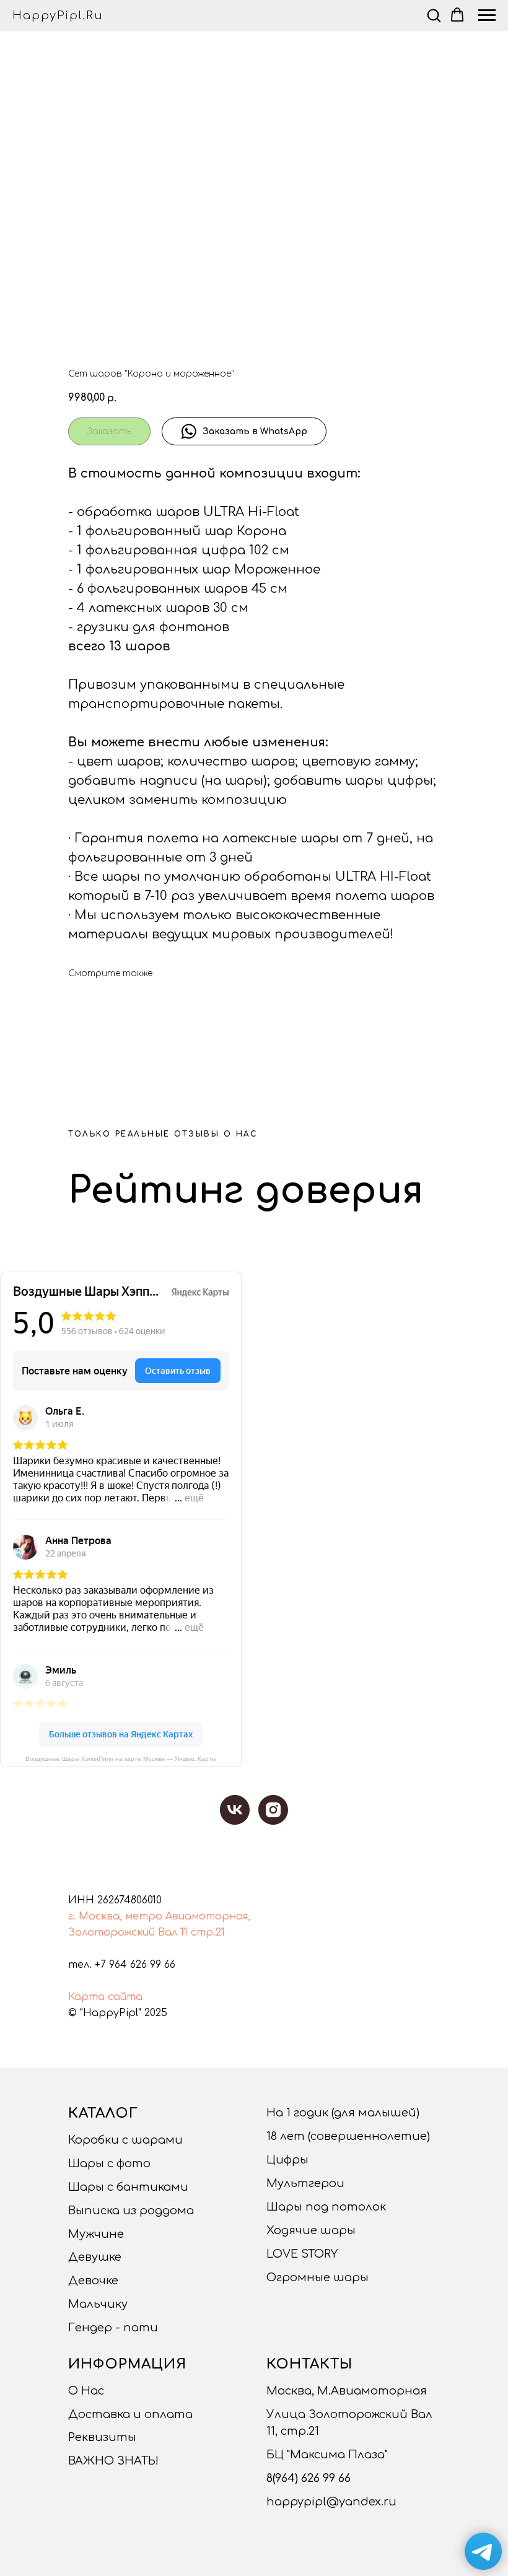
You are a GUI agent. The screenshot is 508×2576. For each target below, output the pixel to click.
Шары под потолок (326, 2207)
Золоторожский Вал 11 (128, 1932)
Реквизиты (102, 2437)
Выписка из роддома (131, 2211)
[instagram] (273, 1810)
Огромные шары (317, 2277)
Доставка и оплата (130, 2414)
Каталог (103, 2113)
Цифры (287, 2160)
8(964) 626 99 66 (309, 2478)
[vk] (235, 1810)
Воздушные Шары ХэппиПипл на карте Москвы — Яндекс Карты (121, 1759)
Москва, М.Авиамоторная (347, 2391)
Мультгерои (305, 2183)
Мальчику (98, 2304)
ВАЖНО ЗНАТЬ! (113, 2461)
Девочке (93, 2281)
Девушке (95, 2257)
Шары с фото (109, 2163)
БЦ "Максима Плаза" (327, 2455)
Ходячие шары (311, 2230)
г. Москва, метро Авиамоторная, (159, 1916)
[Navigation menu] (487, 15)
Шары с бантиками (128, 2187)
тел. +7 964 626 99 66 (122, 1965)
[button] (434, 15)
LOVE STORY (302, 2254)
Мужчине (96, 2234)
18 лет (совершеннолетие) (348, 2136)
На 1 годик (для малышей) (343, 2113)
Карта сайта (105, 1997)
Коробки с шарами (125, 2140)
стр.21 (208, 1932)
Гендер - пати (113, 2328)
